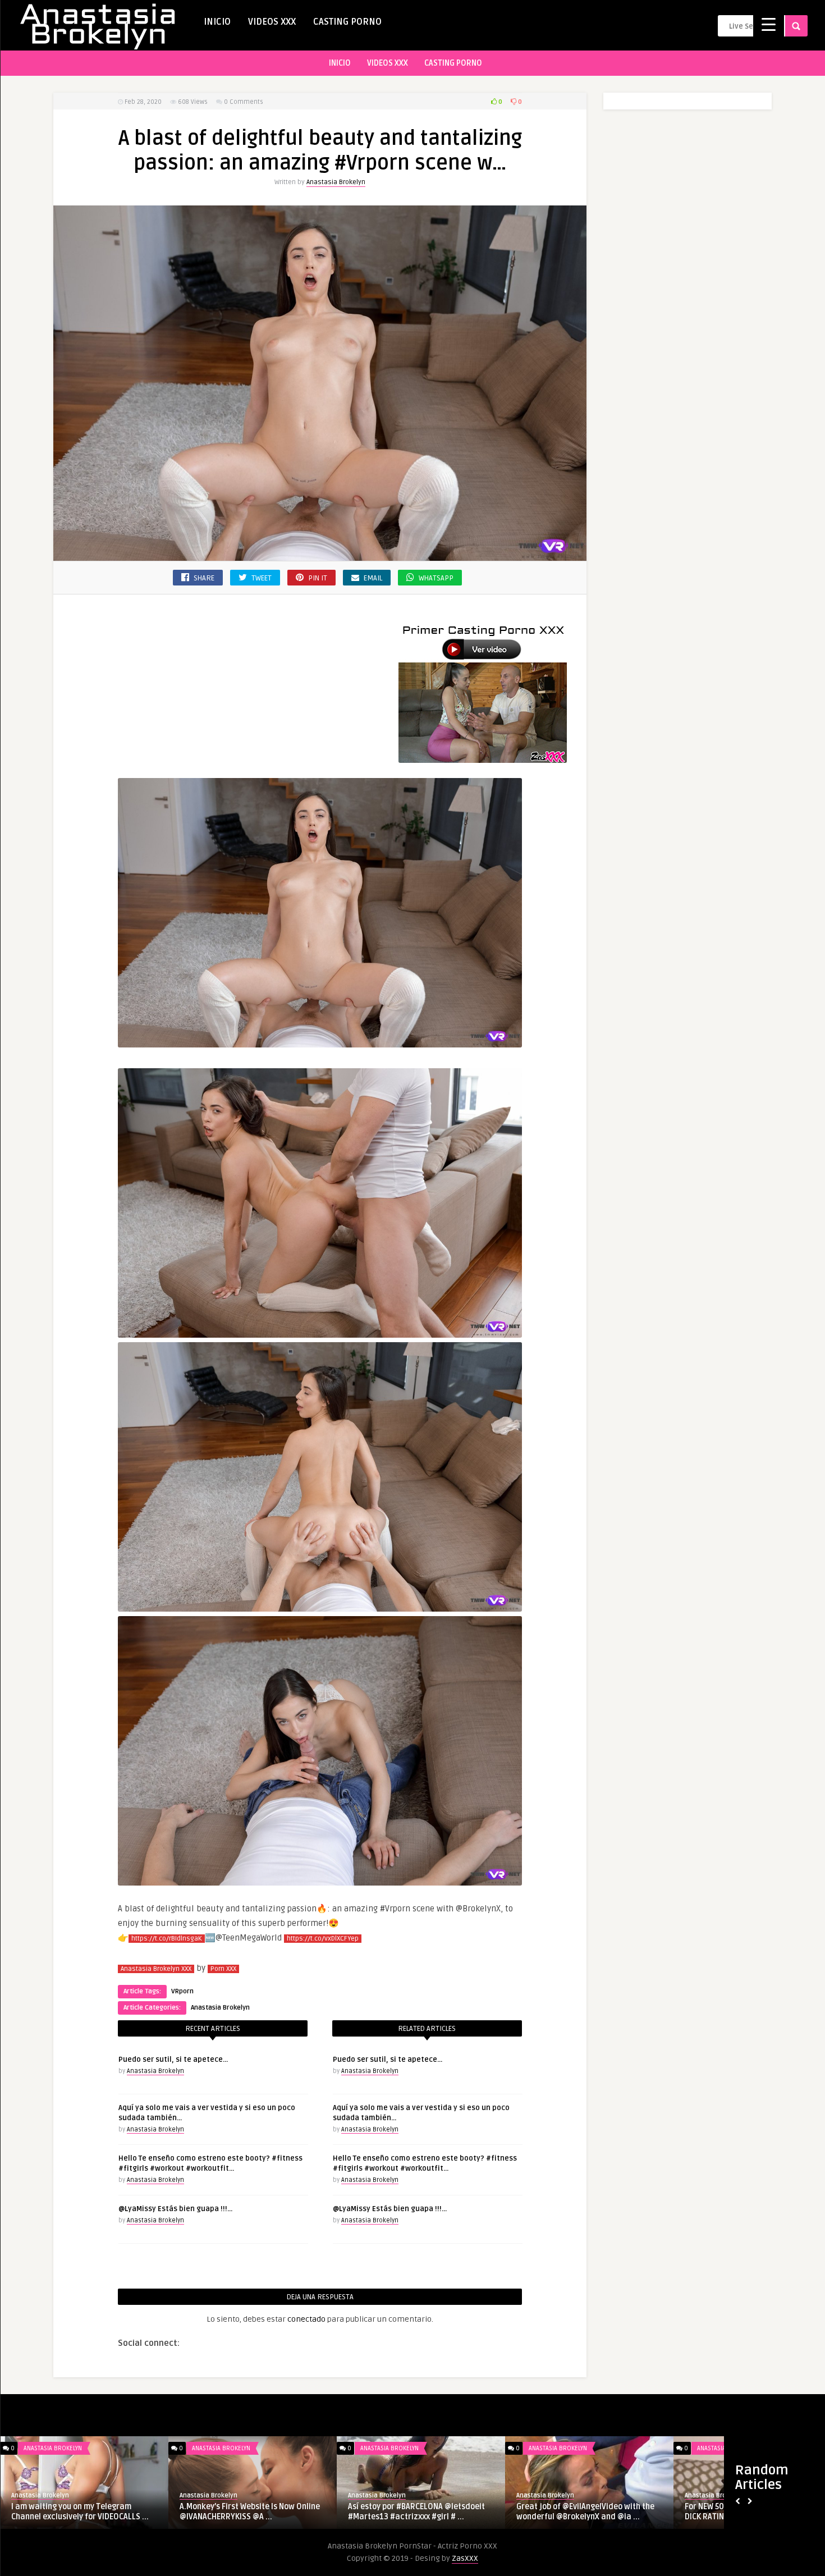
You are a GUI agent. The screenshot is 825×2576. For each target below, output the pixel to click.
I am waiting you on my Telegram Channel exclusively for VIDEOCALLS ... (80, 2512)
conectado (306, 2319)
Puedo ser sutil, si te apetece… (173, 2060)
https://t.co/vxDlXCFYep (323, 1939)
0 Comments (244, 102)
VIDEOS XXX (272, 22)
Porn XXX (223, 1969)
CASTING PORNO (347, 22)
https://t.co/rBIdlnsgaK (167, 1939)
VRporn (182, 1991)
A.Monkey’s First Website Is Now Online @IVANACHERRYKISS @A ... (250, 2512)
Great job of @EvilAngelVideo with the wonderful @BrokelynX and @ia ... (585, 2512)
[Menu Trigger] (769, 24)
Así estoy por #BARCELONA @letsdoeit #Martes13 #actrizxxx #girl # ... (416, 2512)
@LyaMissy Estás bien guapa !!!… (175, 2209)
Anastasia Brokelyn (336, 182)
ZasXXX (465, 2558)
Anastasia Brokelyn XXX (156, 1969)
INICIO (217, 22)
